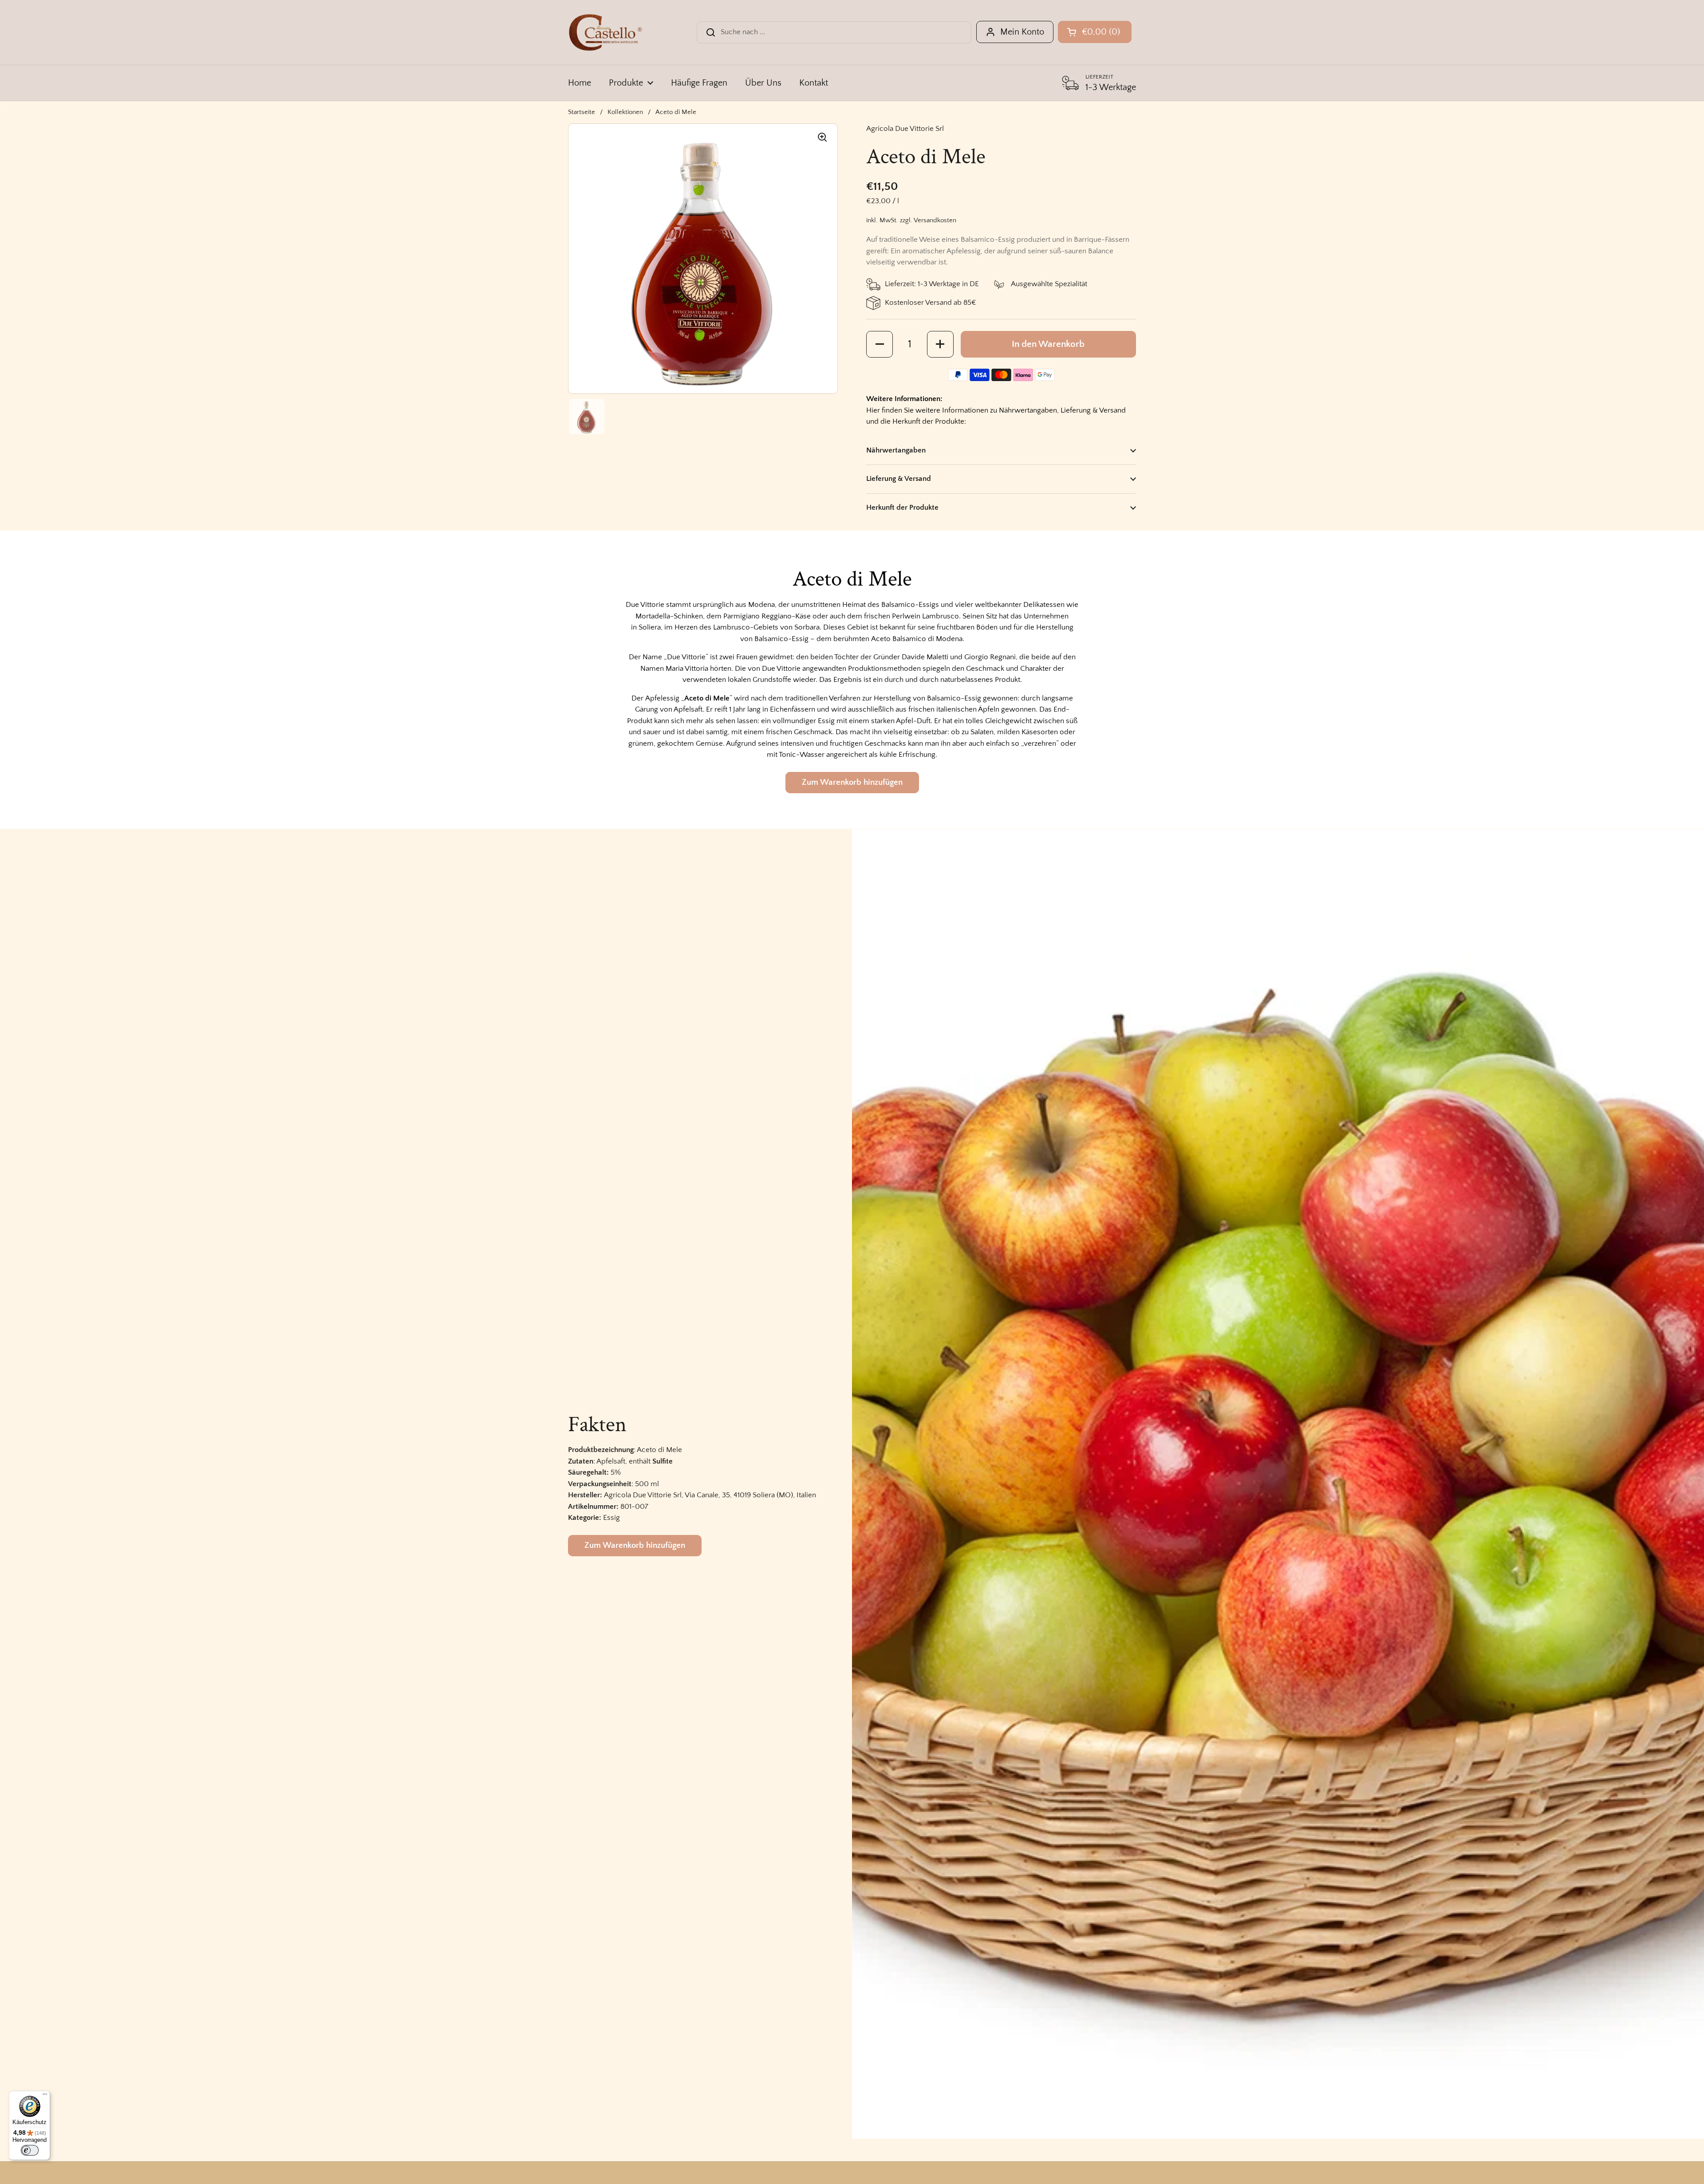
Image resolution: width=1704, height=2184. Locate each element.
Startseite (582, 112)
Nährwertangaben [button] (896, 450)
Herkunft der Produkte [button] (902, 508)
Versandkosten (935, 220)
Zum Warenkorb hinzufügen (852, 782)
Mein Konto (1022, 32)
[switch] (30, 2150)
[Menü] (45, 2096)
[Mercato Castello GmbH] (605, 32)
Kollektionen (625, 112)
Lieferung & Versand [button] (899, 479)
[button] (880, 344)
